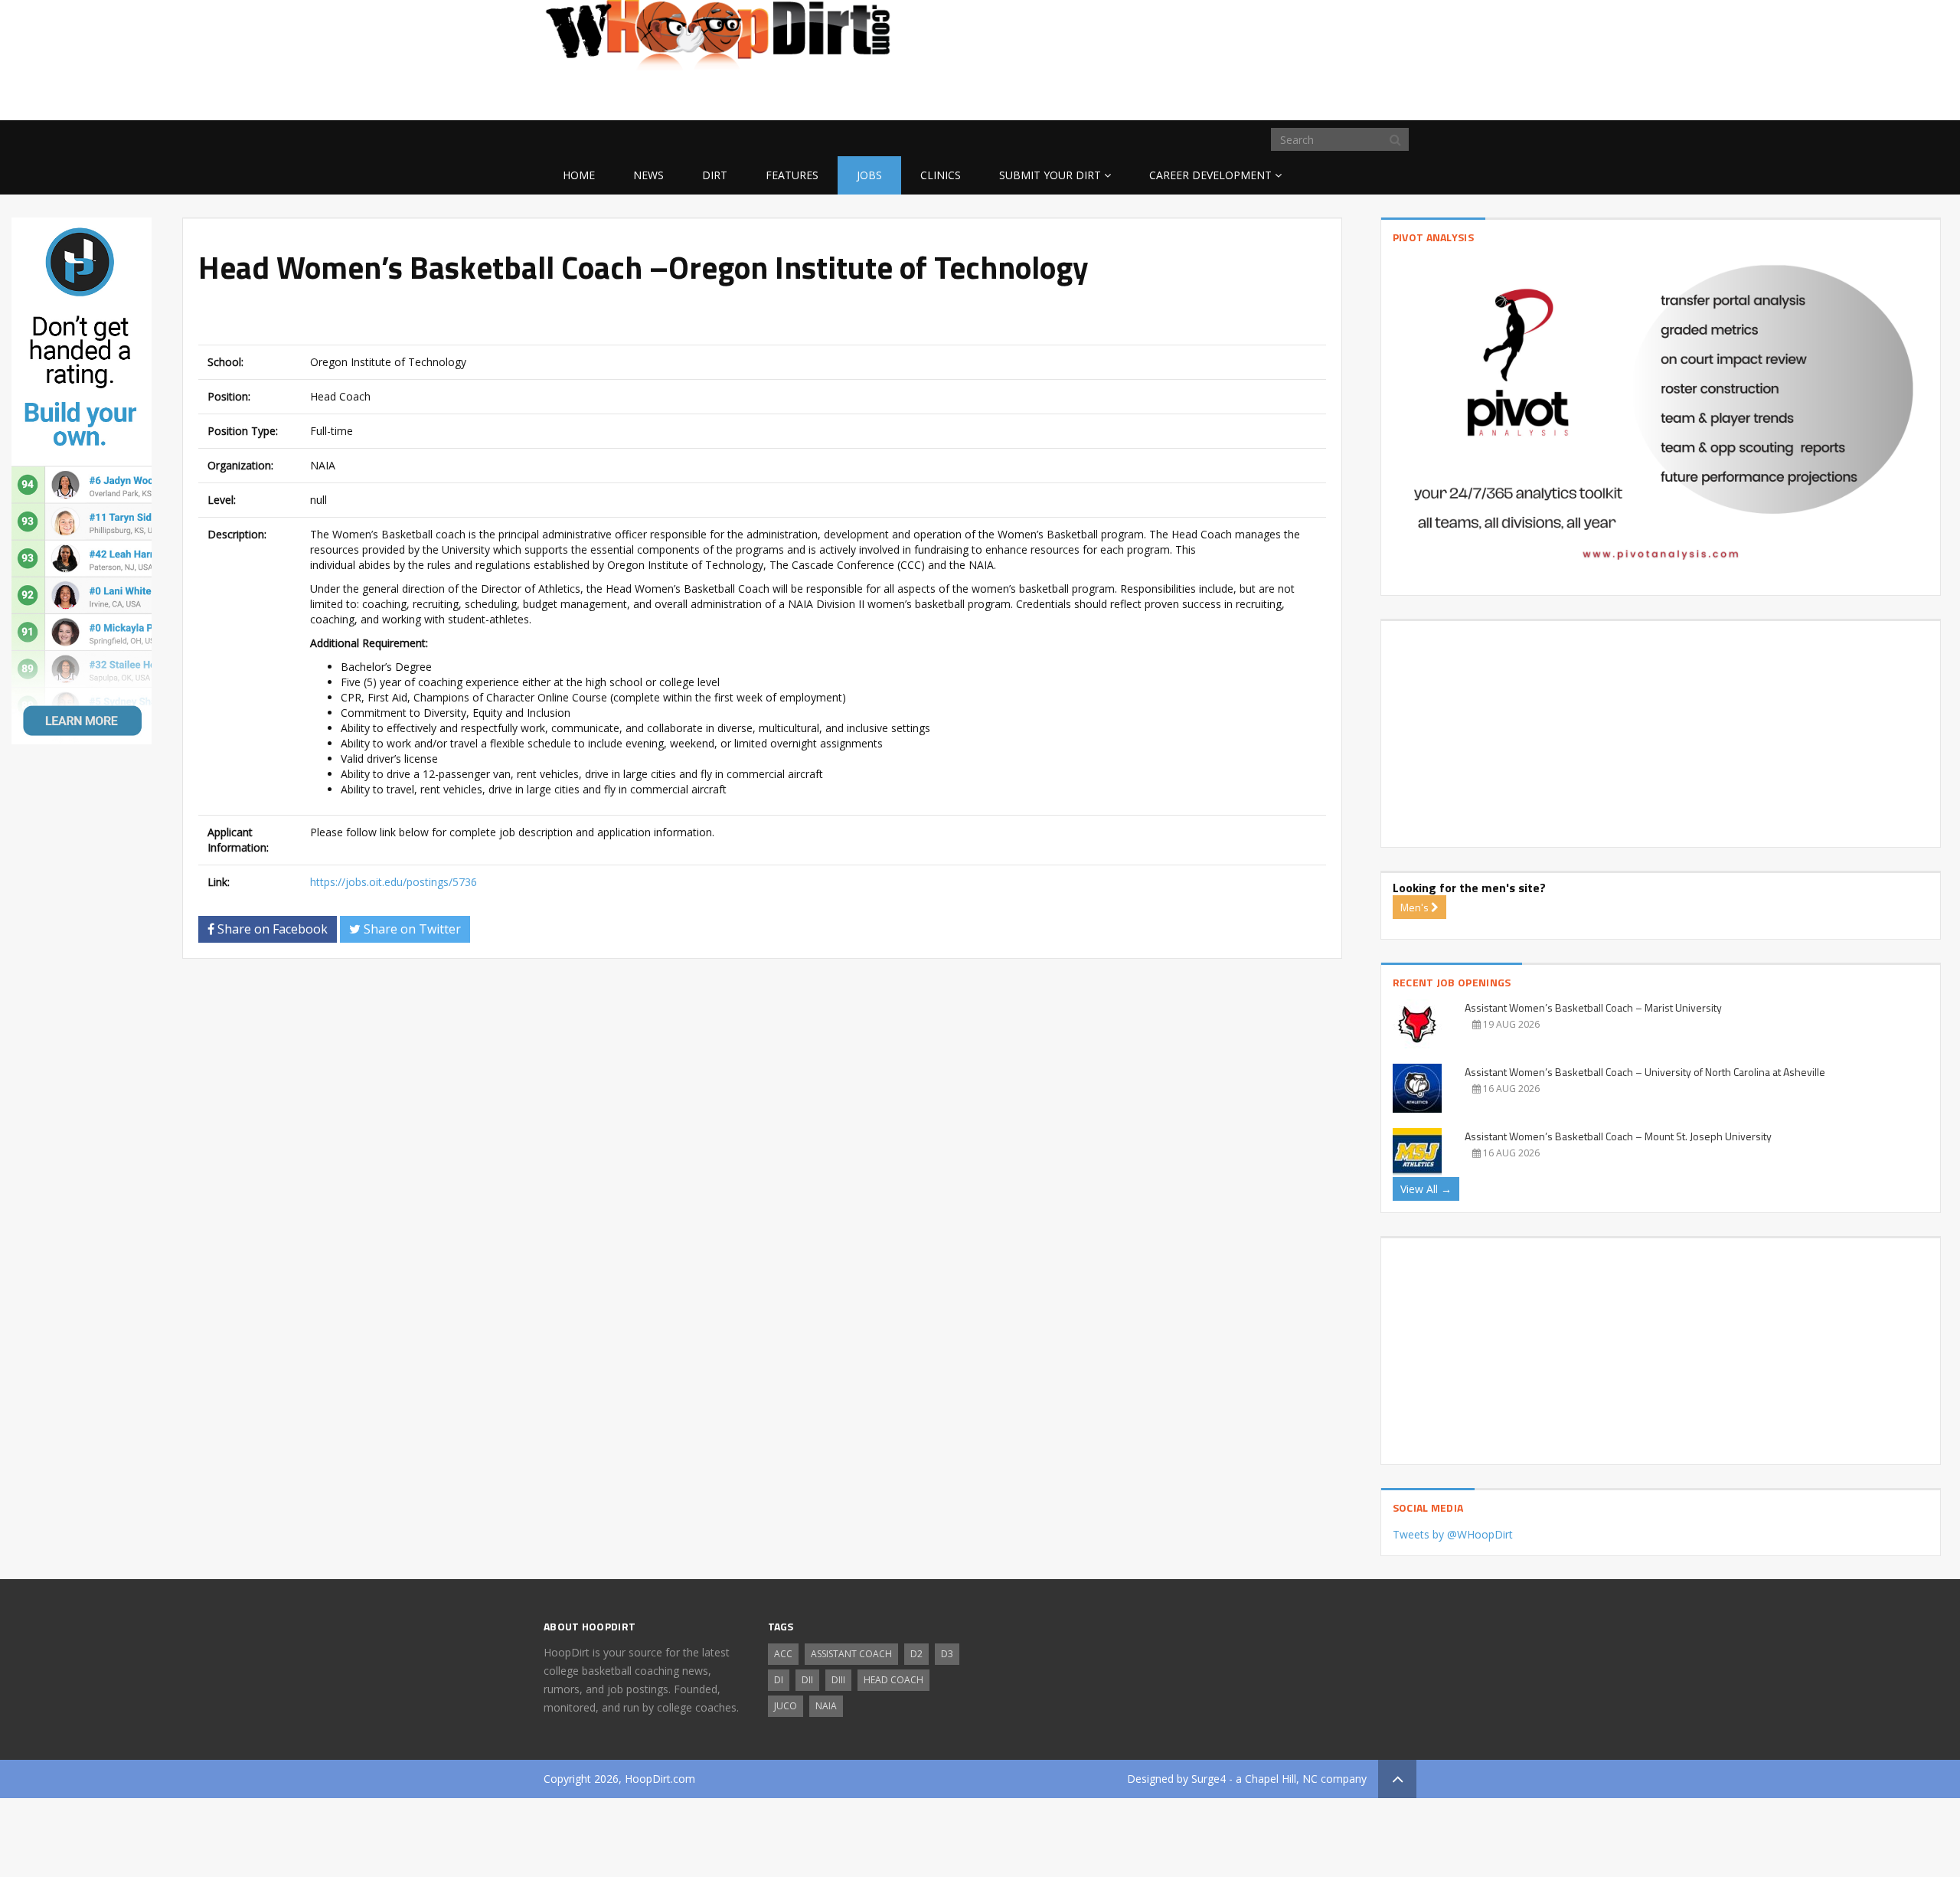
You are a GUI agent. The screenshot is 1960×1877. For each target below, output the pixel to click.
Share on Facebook (271, 929)
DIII (838, 1680)
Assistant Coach (851, 1654)
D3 (947, 1654)
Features (792, 175)
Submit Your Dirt (1050, 175)
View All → (1426, 1189)
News (648, 175)
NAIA (826, 1706)
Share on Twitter (411, 929)
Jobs (869, 175)
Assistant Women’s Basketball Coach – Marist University (1593, 1007)
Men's (1416, 907)
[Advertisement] (1294, 96)
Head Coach (893, 1680)
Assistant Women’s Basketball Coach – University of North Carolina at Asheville (1645, 1072)
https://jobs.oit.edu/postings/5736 (394, 882)
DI (779, 1680)
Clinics (941, 175)
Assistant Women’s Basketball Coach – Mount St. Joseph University (1618, 1136)
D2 (916, 1654)
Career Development (1210, 175)
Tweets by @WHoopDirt (1453, 1534)
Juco (786, 1706)
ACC (783, 1654)
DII (807, 1680)
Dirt (715, 175)
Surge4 (1209, 1779)
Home (579, 175)
